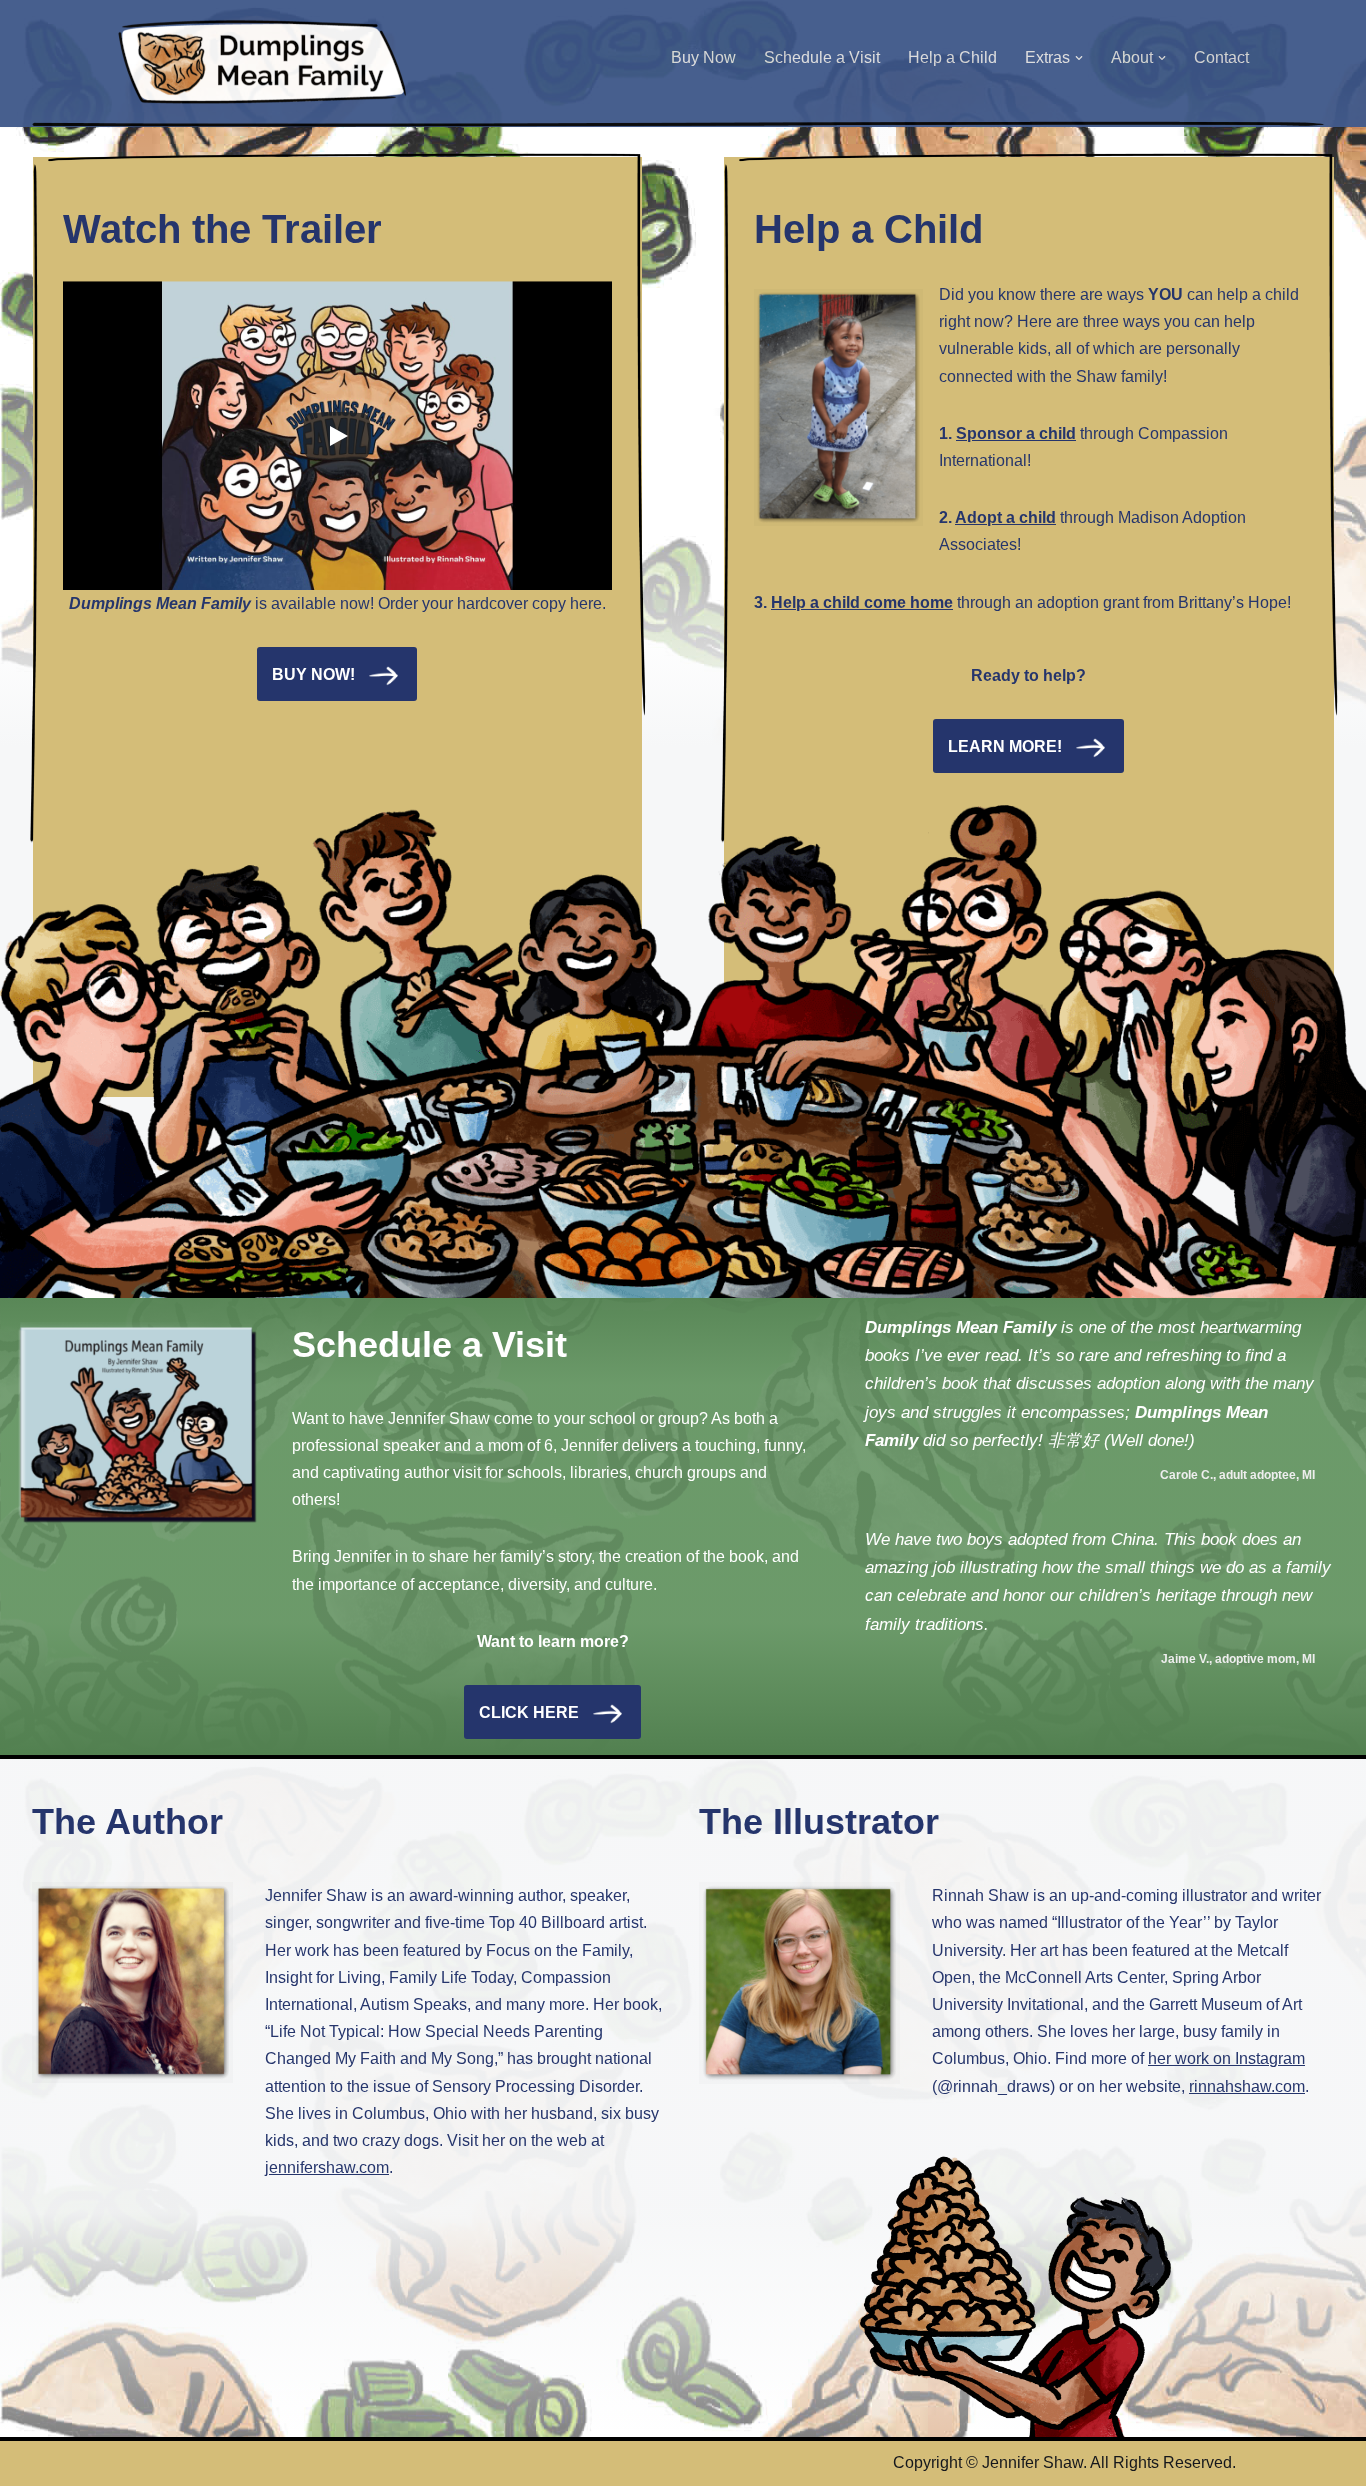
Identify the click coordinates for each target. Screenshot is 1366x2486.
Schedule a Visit (822, 57)
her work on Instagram (1226, 2058)
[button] (1079, 58)
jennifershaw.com (327, 2167)
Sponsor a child (1016, 433)
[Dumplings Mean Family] (263, 62)
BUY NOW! (313, 674)
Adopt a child (1005, 517)
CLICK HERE (529, 1712)
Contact (1221, 57)
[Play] (337, 436)
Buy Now (703, 57)
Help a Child (952, 57)
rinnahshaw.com (1247, 2086)
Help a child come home (862, 602)
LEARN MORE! (1005, 746)
